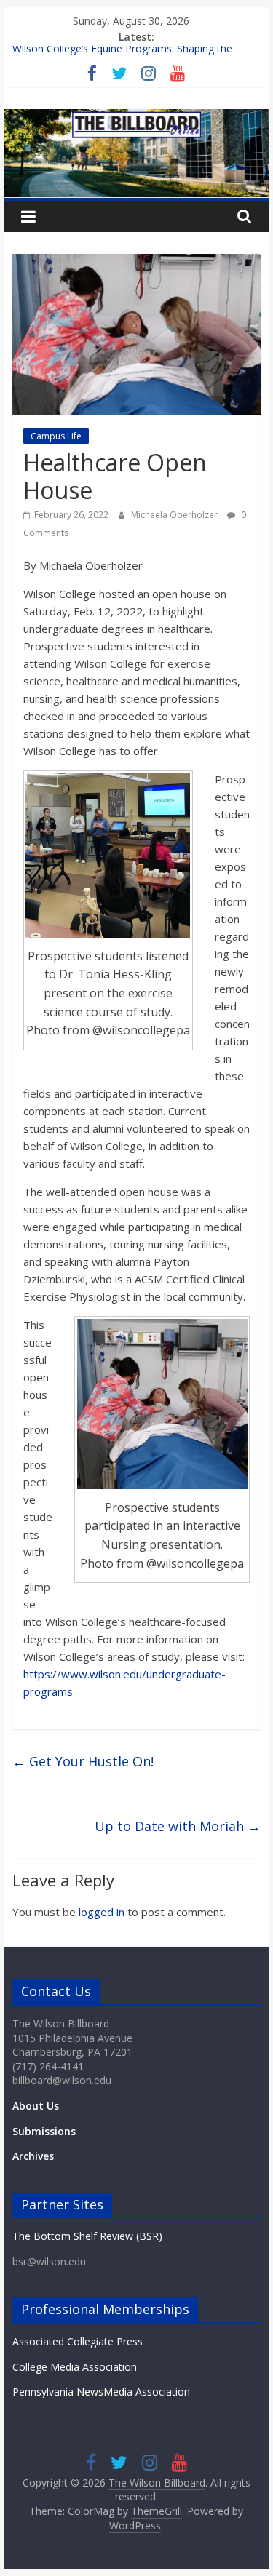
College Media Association (75, 2367)
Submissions (44, 2131)
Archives (33, 2156)
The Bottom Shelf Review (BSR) (87, 2236)
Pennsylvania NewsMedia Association (101, 2392)
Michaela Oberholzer (175, 515)
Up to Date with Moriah (178, 1826)
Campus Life (56, 436)
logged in (102, 1912)
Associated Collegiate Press (78, 2341)
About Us (36, 2106)
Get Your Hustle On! (83, 1761)
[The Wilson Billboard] (137, 118)
